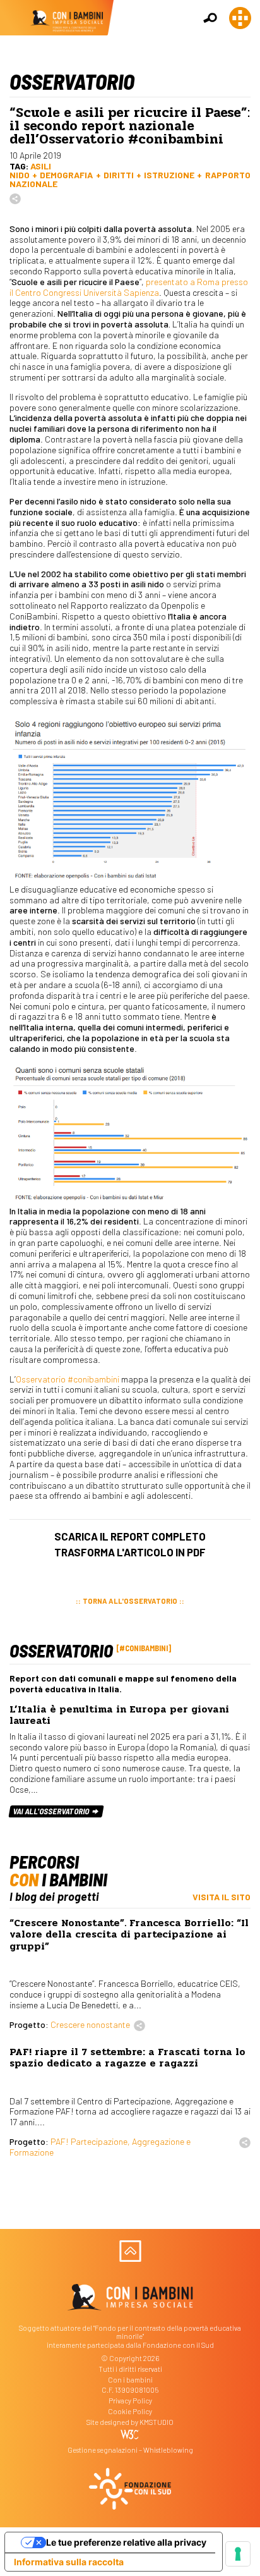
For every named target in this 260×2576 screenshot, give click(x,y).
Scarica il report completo (130, 1536)
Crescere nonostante (90, 2024)
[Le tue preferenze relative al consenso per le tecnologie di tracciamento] (238, 2554)
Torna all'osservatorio (130, 1601)
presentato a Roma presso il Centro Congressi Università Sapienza (129, 287)
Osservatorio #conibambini (68, 1379)
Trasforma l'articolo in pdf (130, 1552)
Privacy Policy (130, 2401)
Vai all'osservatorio (52, 1811)
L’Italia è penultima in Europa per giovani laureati (119, 1715)
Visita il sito (222, 1897)
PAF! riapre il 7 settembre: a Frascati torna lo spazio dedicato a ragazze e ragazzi (127, 2058)
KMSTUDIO (157, 2422)
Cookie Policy (130, 2411)
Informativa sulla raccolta (69, 2562)
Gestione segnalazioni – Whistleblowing (130, 2450)
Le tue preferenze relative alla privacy (126, 2542)
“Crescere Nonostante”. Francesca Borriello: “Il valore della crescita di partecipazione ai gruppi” (129, 1935)
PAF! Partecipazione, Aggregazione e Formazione (100, 2147)
